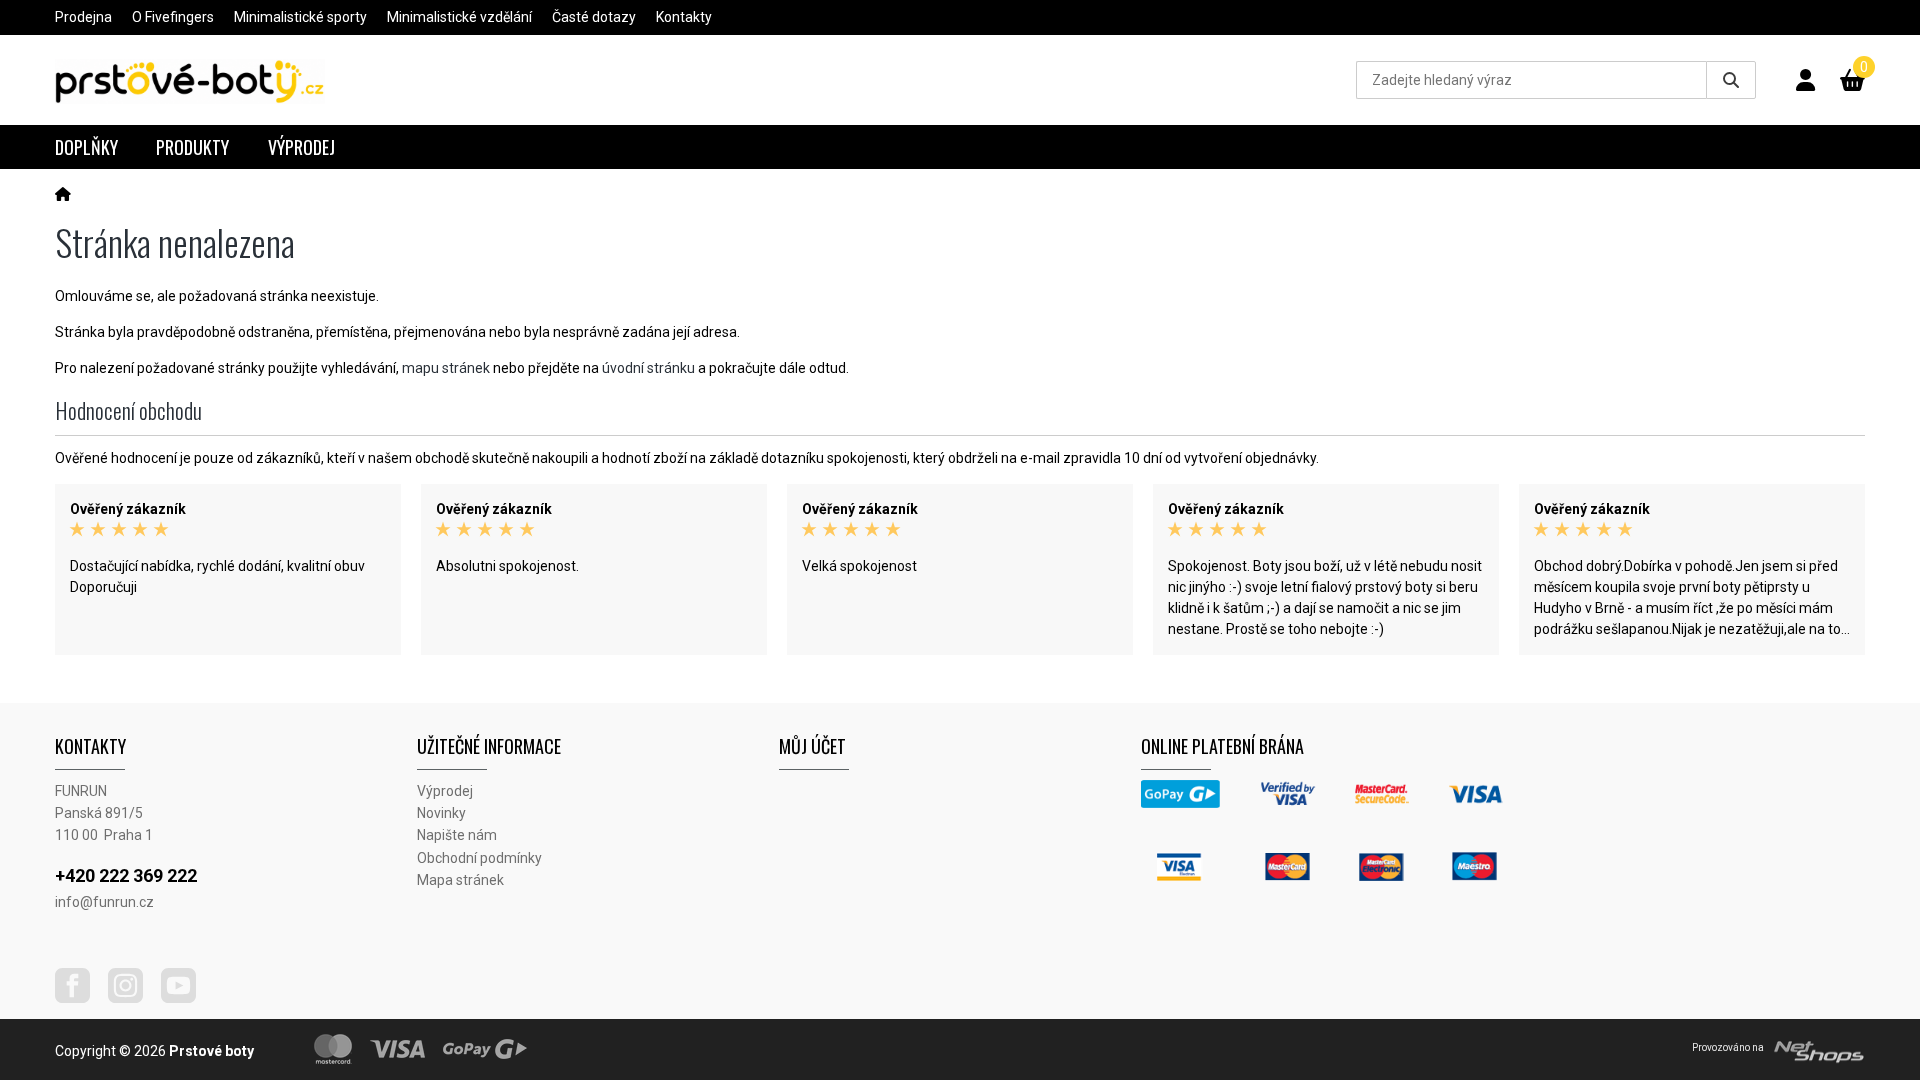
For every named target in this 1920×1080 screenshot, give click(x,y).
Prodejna (83, 17)
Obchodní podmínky (479, 858)
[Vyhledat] (1731, 80)
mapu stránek (446, 368)
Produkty (192, 147)
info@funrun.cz (104, 902)
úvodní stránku (648, 368)
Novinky (441, 813)
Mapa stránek (460, 880)
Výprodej (301, 147)
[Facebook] (80, 998)
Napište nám (457, 835)
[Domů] (63, 194)
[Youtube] (186, 998)
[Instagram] (133, 998)
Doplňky (86, 147)
